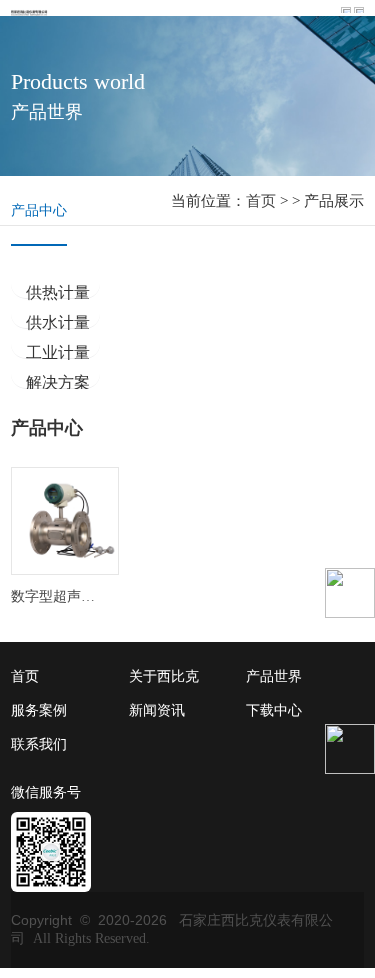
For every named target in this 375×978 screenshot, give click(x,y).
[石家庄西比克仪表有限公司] (32, 11)
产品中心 (39, 210)
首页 (261, 201)
